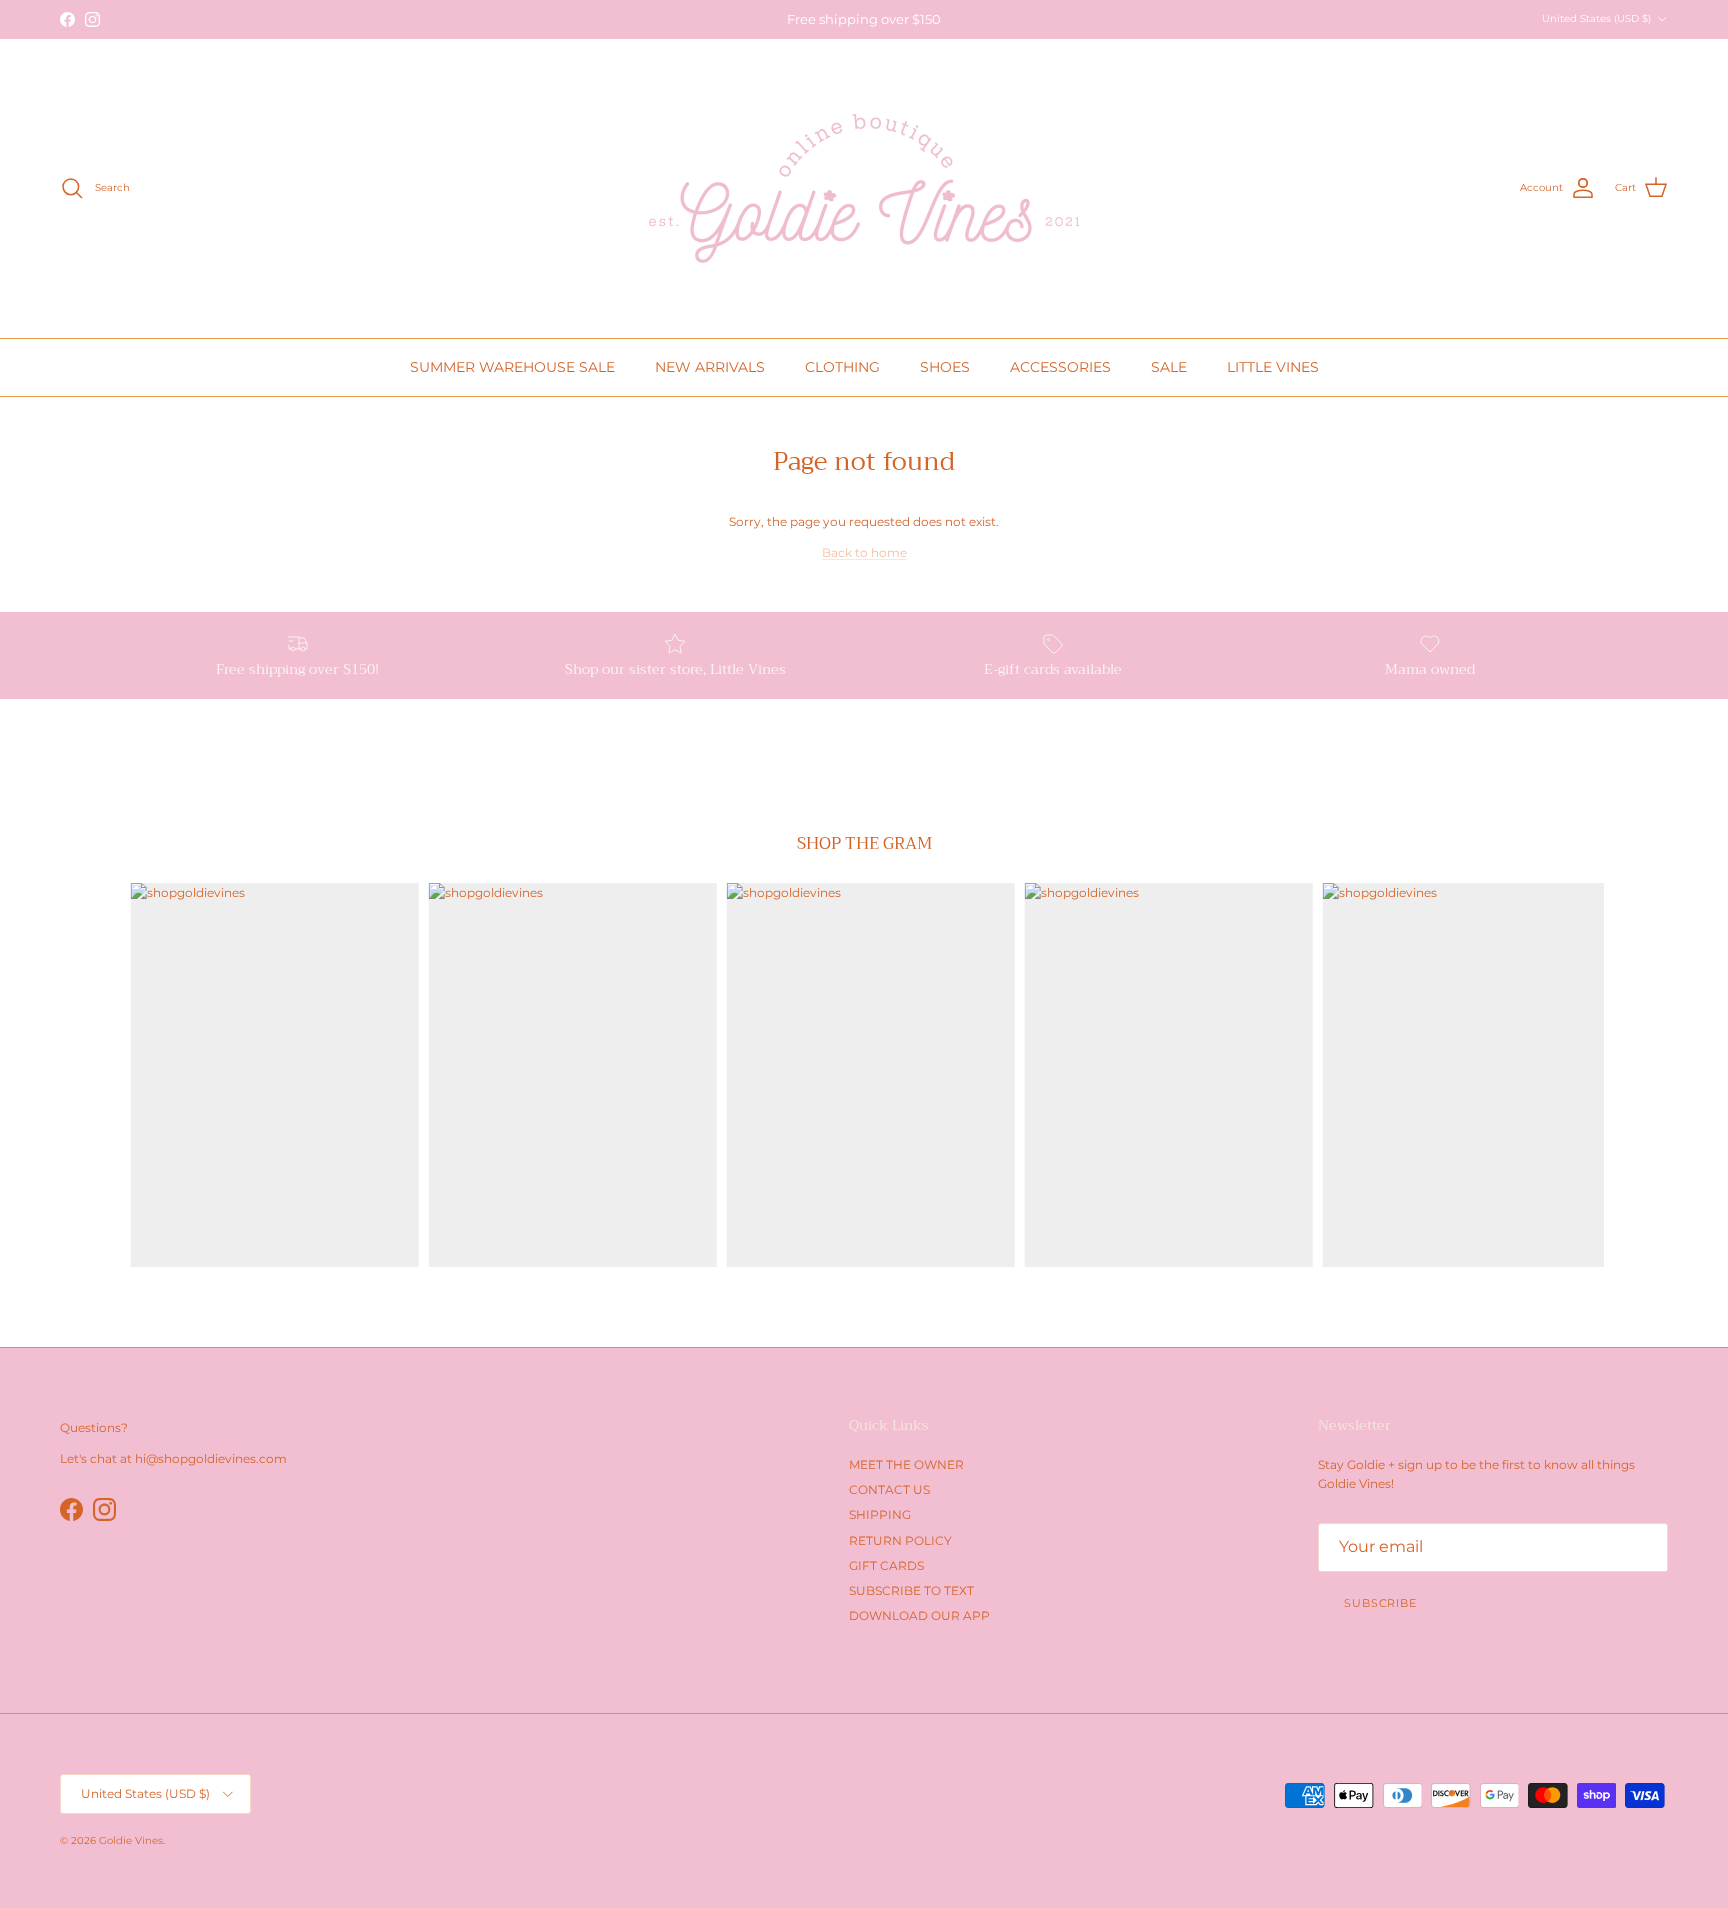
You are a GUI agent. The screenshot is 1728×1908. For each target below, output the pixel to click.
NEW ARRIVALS (710, 367)
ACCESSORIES (1060, 367)
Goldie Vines (131, 1840)
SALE (1169, 367)
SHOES (945, 367)
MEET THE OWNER (906, 1464)
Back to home (864, 552)
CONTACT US (889, 1489)
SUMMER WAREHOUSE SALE (512, 367)
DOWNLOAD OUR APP (919, 1615)
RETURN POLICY (900, 1540)
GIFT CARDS (886, 1565)
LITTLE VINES (1273, 367)
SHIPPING (880, 1514)
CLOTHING (842, 367)
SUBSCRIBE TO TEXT (911, 1590)
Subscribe (1380, 1603)
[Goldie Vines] (864, 188)
